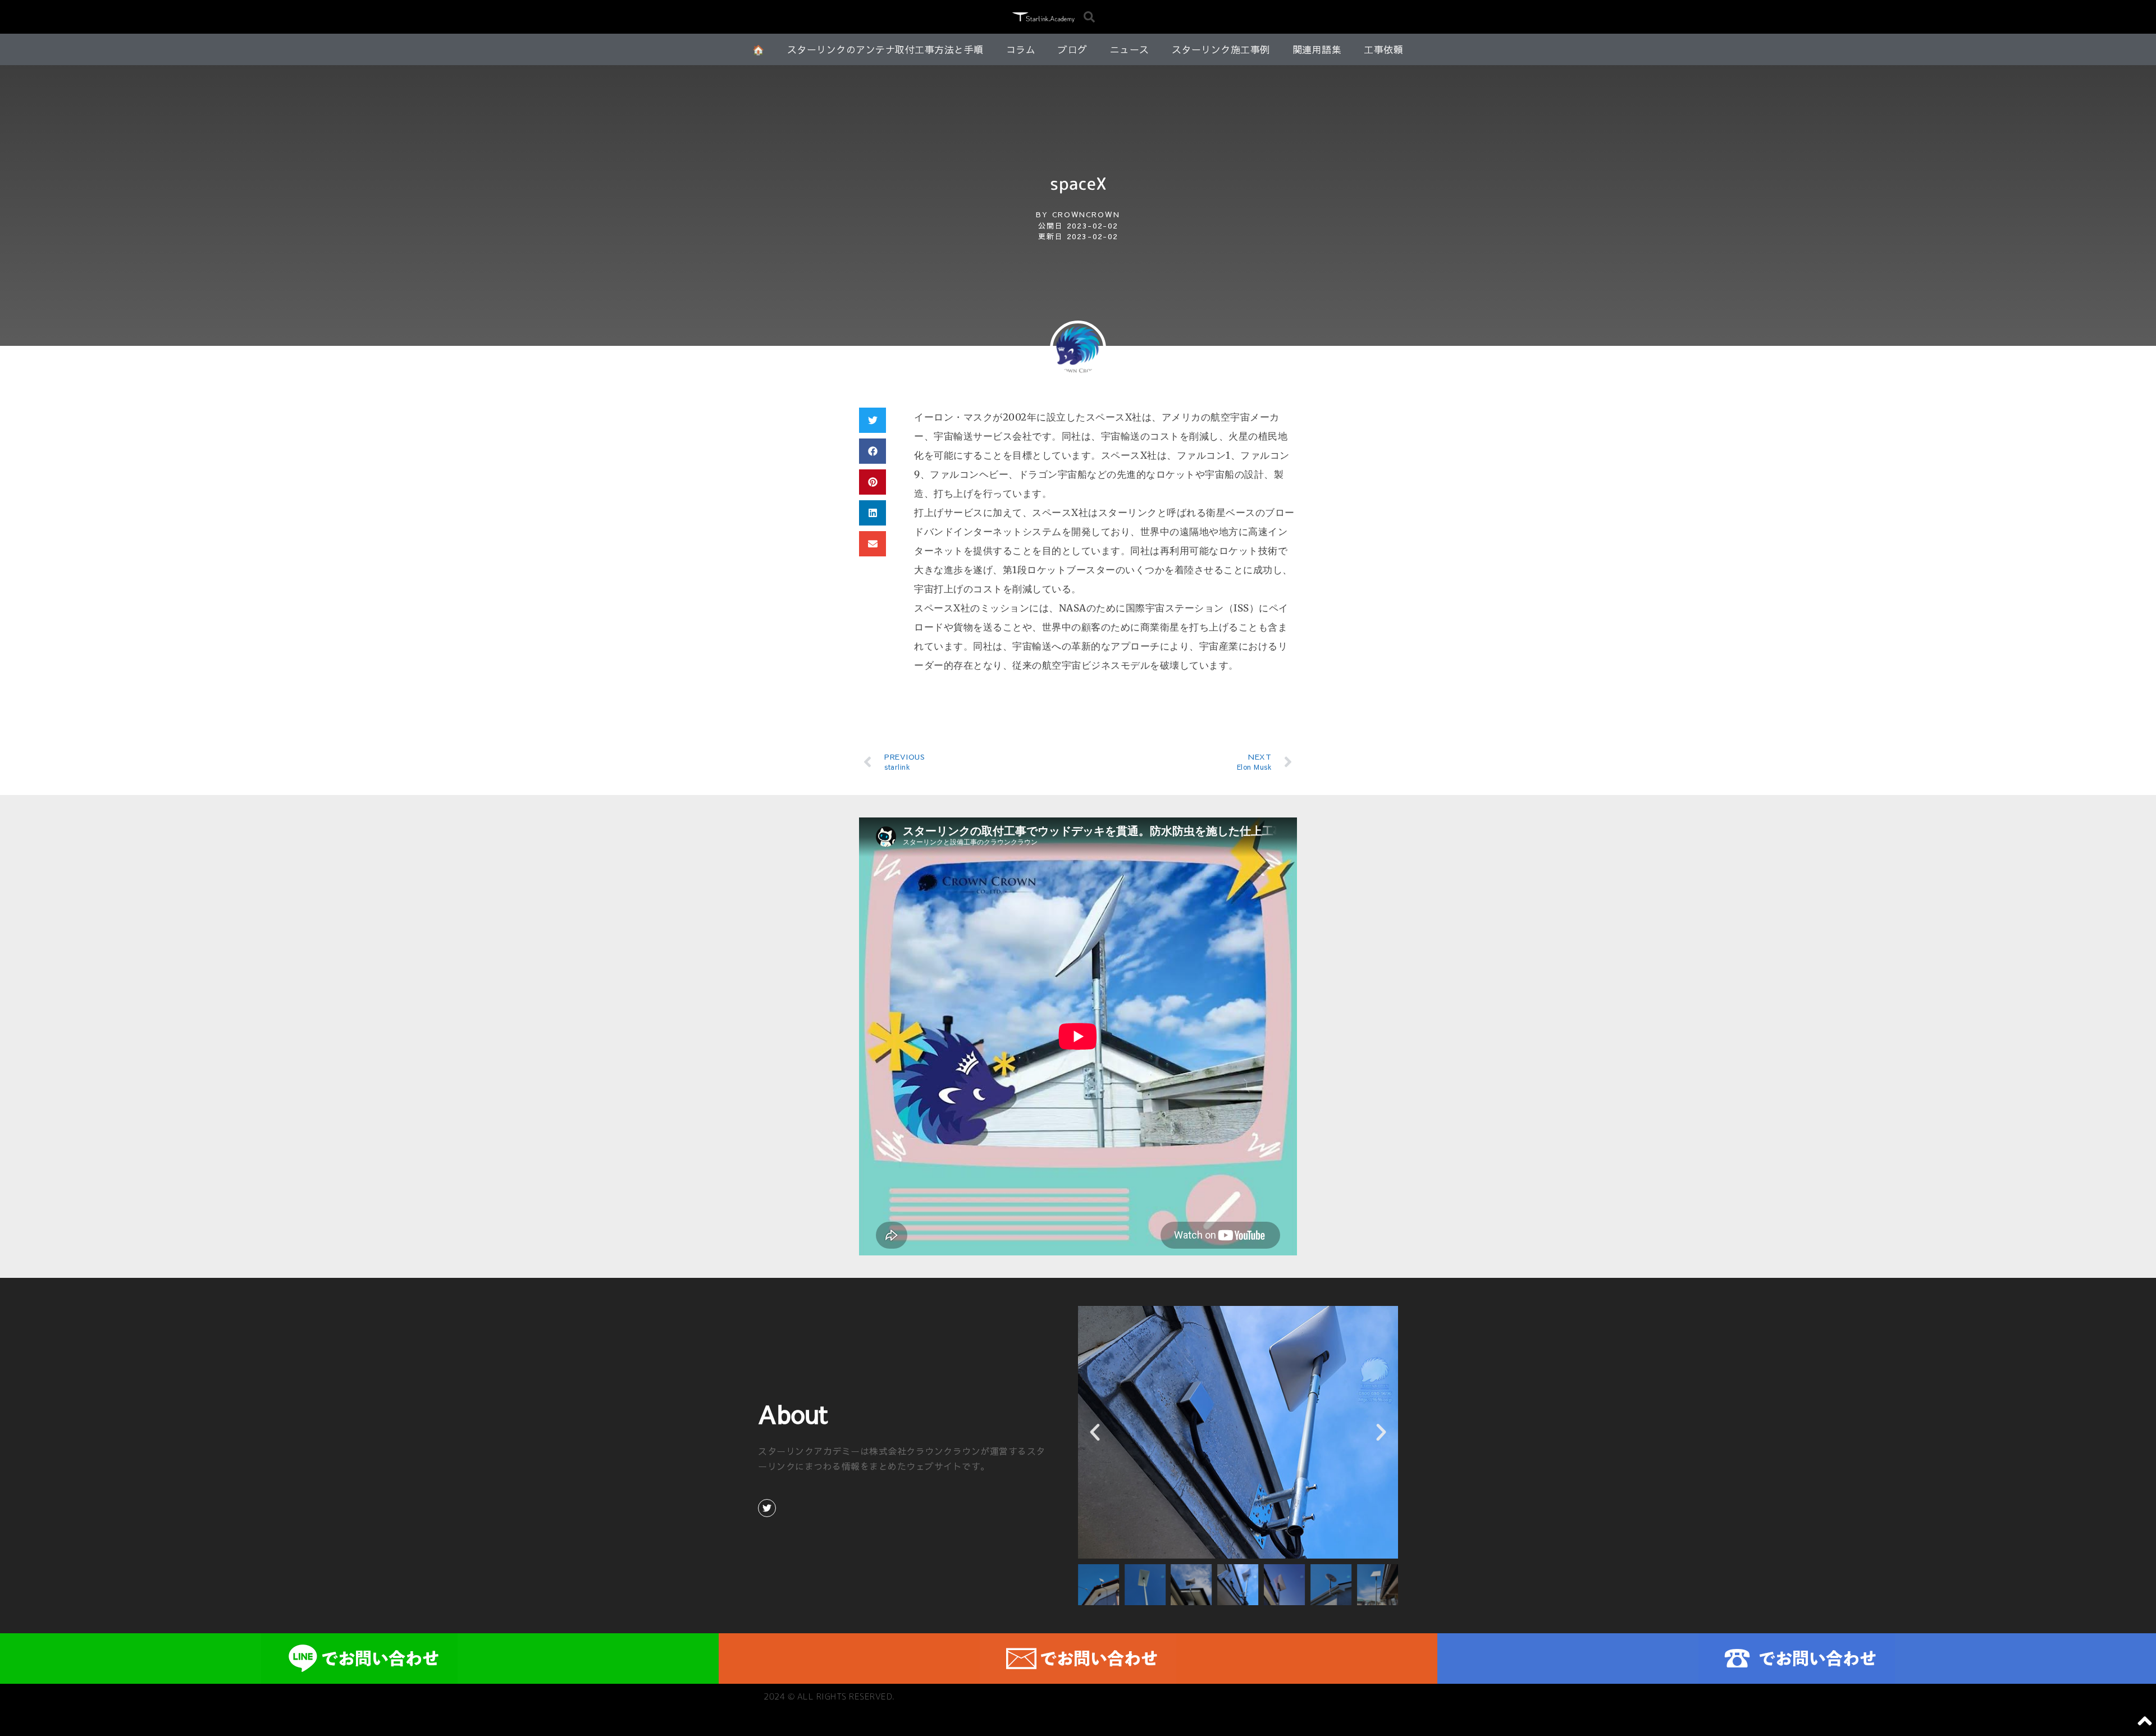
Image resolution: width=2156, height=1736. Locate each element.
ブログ (1073, 49)
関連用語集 (1317, 49)
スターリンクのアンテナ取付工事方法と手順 (885, 49)
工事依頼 (1383, 49)
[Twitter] (767, 1508)
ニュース (1130, 49)
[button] (1089, 17)
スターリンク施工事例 (1221, 49)
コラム (1021, 49)
